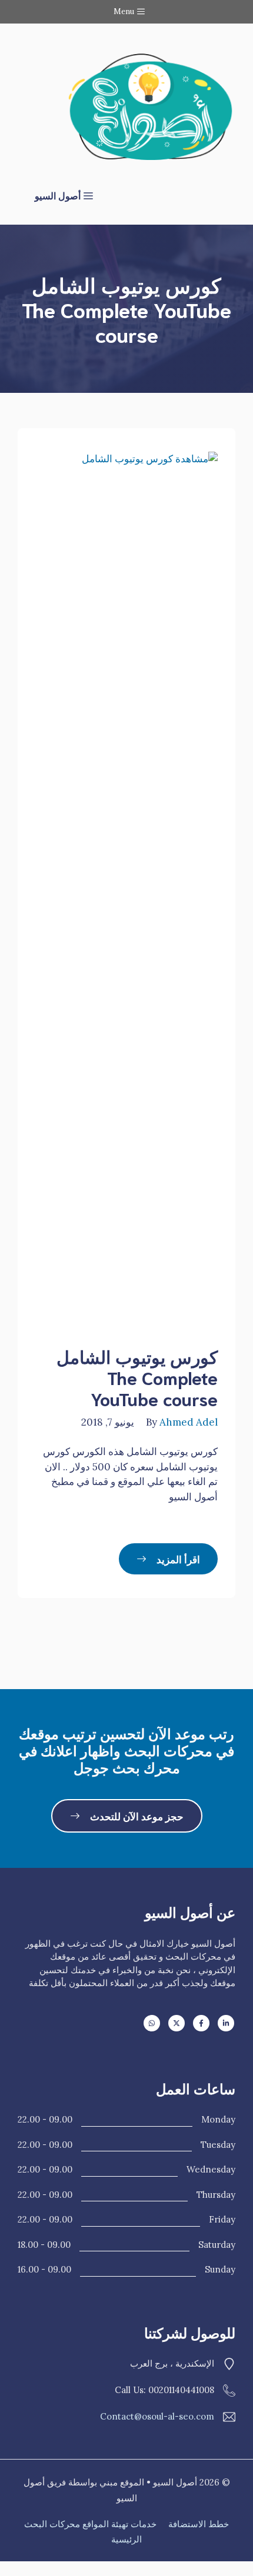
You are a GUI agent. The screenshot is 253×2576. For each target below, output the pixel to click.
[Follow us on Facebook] (201, 2023)
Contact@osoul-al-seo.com (157, 2416)
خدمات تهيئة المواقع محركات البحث (90, 2524)
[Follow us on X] (177, 2023)
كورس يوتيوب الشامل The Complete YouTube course (137, 1377)
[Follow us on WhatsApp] (152, 2023)
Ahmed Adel (189, 1422)
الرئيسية (126, 2539)
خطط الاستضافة (199, 2524)
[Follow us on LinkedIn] (226, 2023)
